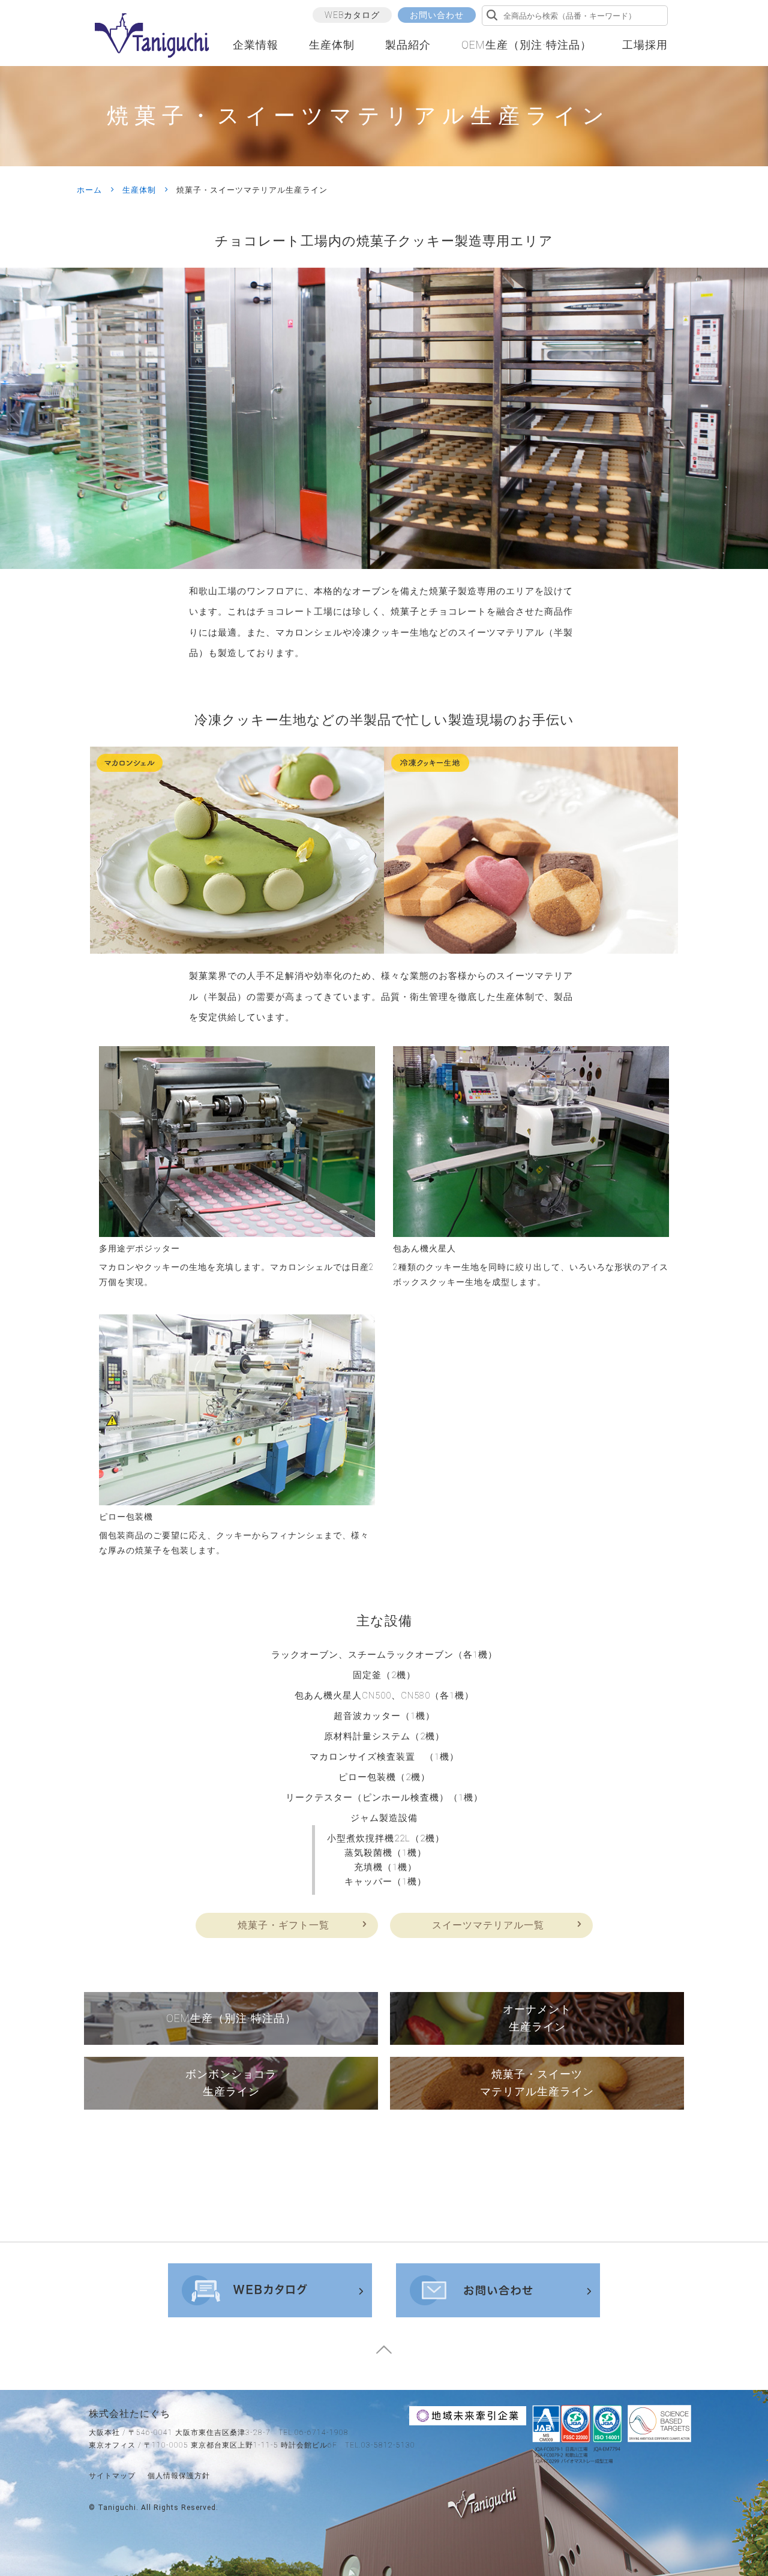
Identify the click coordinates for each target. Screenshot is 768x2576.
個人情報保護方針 (179, 2476)
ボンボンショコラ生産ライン (231, 2083)
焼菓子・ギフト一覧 (283, 1925)
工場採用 (645, 45)
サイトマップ (112, 2476)
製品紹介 (408, 45)
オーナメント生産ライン (537, 2018)
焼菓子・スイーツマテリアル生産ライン (537, 2083)
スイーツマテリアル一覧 (488, 1925)
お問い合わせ (437, 15)
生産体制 (332, 45)
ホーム (89, 190)
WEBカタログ (352, 15)
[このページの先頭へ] (384, 2354)
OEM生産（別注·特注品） (526, 45)
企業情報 (256, 45)
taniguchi (117, 2508)
